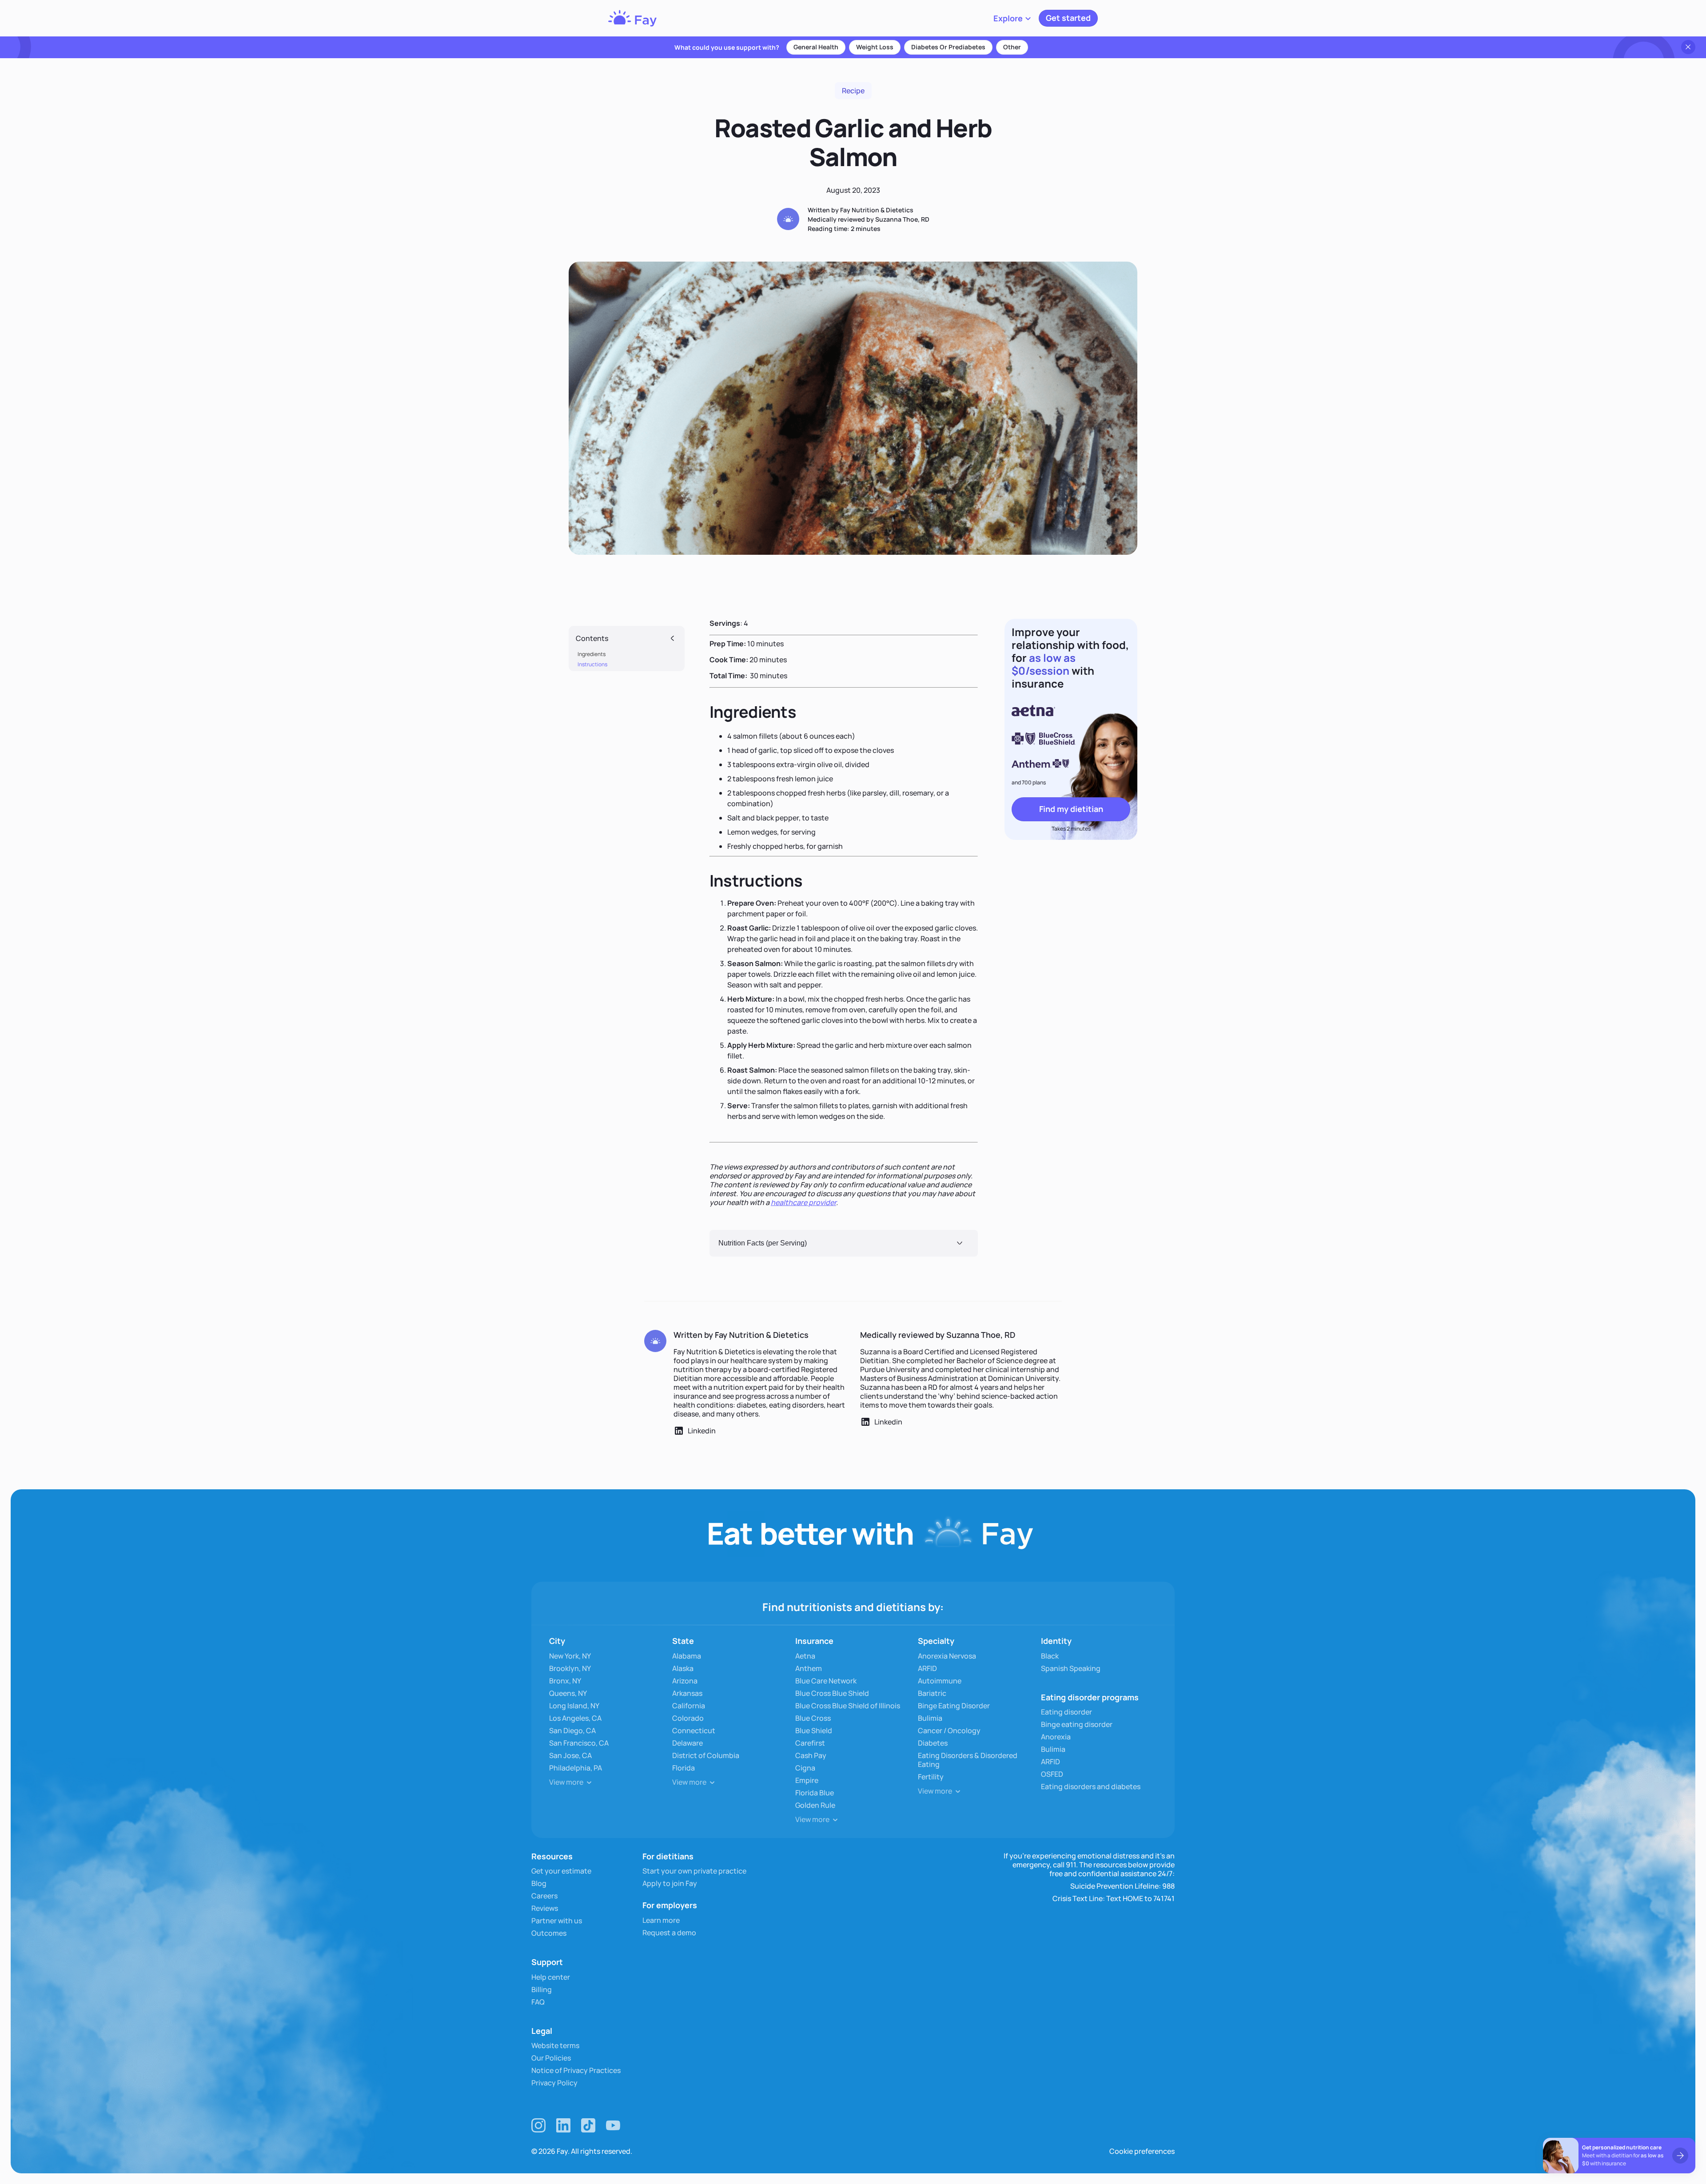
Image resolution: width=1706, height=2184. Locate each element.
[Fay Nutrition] (632, 18)
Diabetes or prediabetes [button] (948, 47)
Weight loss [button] (875, 47)
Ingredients (592, 654)
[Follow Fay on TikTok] (588, 2125)
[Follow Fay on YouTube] (613, 2125)
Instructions (592, 664)
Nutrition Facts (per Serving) (763, 1243)
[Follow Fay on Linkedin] (563, 2125)
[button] (1012, 18)
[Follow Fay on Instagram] (538, 2125)
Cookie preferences (1142, 2151)
